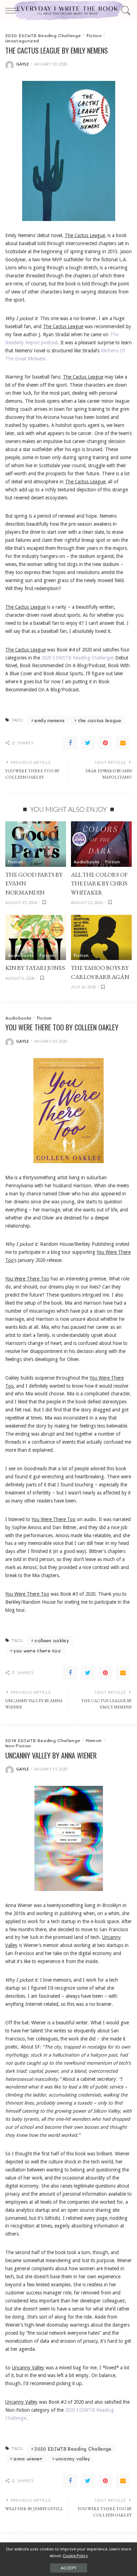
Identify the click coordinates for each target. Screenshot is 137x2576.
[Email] (123, 743)
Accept (69, 2568)
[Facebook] (70, 743)
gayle (23, 64)
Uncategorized (22, 41)
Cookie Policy (75, 2556)
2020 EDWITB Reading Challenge (77, 658)
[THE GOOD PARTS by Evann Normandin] (36, 844)
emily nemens (50, 720)
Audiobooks (86, 862)
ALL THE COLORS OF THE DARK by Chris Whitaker (99, 883)
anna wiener (28, 2458)
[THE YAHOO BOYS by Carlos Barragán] (101, 938)
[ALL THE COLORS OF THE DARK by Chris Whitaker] (101, 844)
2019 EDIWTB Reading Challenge (43, 1740)
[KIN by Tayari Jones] (36, 938)
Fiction (94, 35)
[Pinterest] (105, 743)
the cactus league (100, 720)
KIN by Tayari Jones (35, 968)
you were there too (37, 1650)
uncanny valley (73, 2458)
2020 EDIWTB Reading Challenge (43, 35)
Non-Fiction (18, 1746)
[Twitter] (88, 743)
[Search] (125, 11)
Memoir (94, 1740)
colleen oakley (52, 1640)
